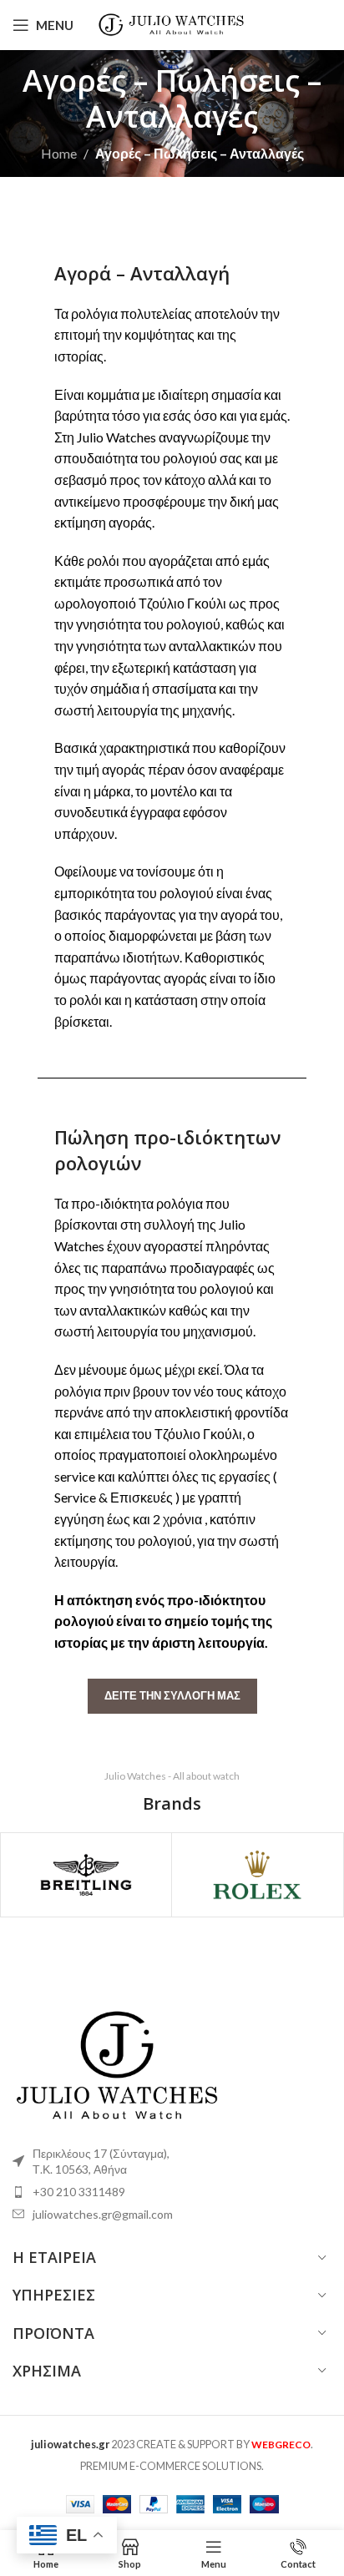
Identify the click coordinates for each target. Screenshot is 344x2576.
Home (59, 153)
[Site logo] (172, 23)
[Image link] (117, 2062)
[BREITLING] (86, 1875)
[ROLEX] (257, 1875)
